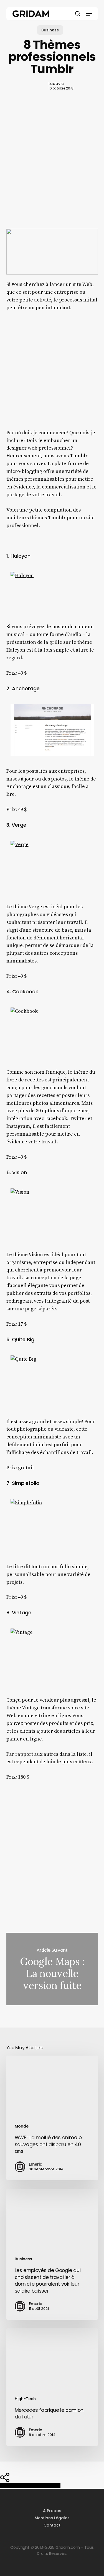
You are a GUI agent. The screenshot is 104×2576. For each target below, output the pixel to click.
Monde (22, 2126)
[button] (89, 14)
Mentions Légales (52, 2518)
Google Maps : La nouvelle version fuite (52, 1969)
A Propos (52, 2511)
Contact (52, 2525)
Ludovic (56, 84)
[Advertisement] (52, 170)
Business (50, 30)
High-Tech (25, 2399)
